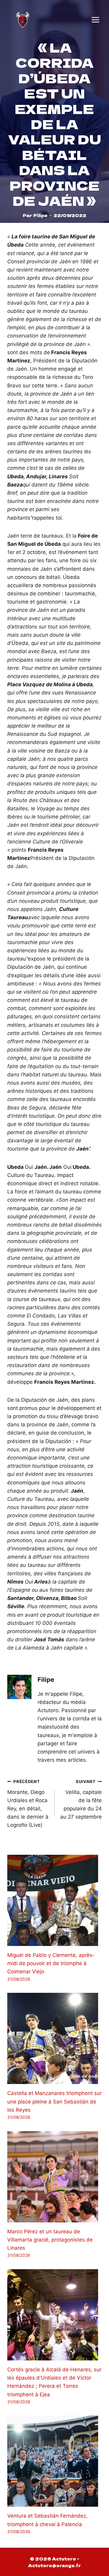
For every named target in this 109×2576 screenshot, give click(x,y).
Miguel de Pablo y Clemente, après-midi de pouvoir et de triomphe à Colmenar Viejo (51, 1963)
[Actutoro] (23, 20)
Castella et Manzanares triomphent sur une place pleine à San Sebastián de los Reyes (54, 2101)
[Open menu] (95, 20)
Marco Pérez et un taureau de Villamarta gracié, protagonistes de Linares (50, 2240)
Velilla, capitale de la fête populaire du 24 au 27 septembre (81, 1799)
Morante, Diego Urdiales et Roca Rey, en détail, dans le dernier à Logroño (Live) (28, 1804)
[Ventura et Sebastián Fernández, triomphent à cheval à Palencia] (54, 2461)
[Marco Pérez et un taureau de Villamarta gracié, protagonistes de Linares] (54, 2177)
